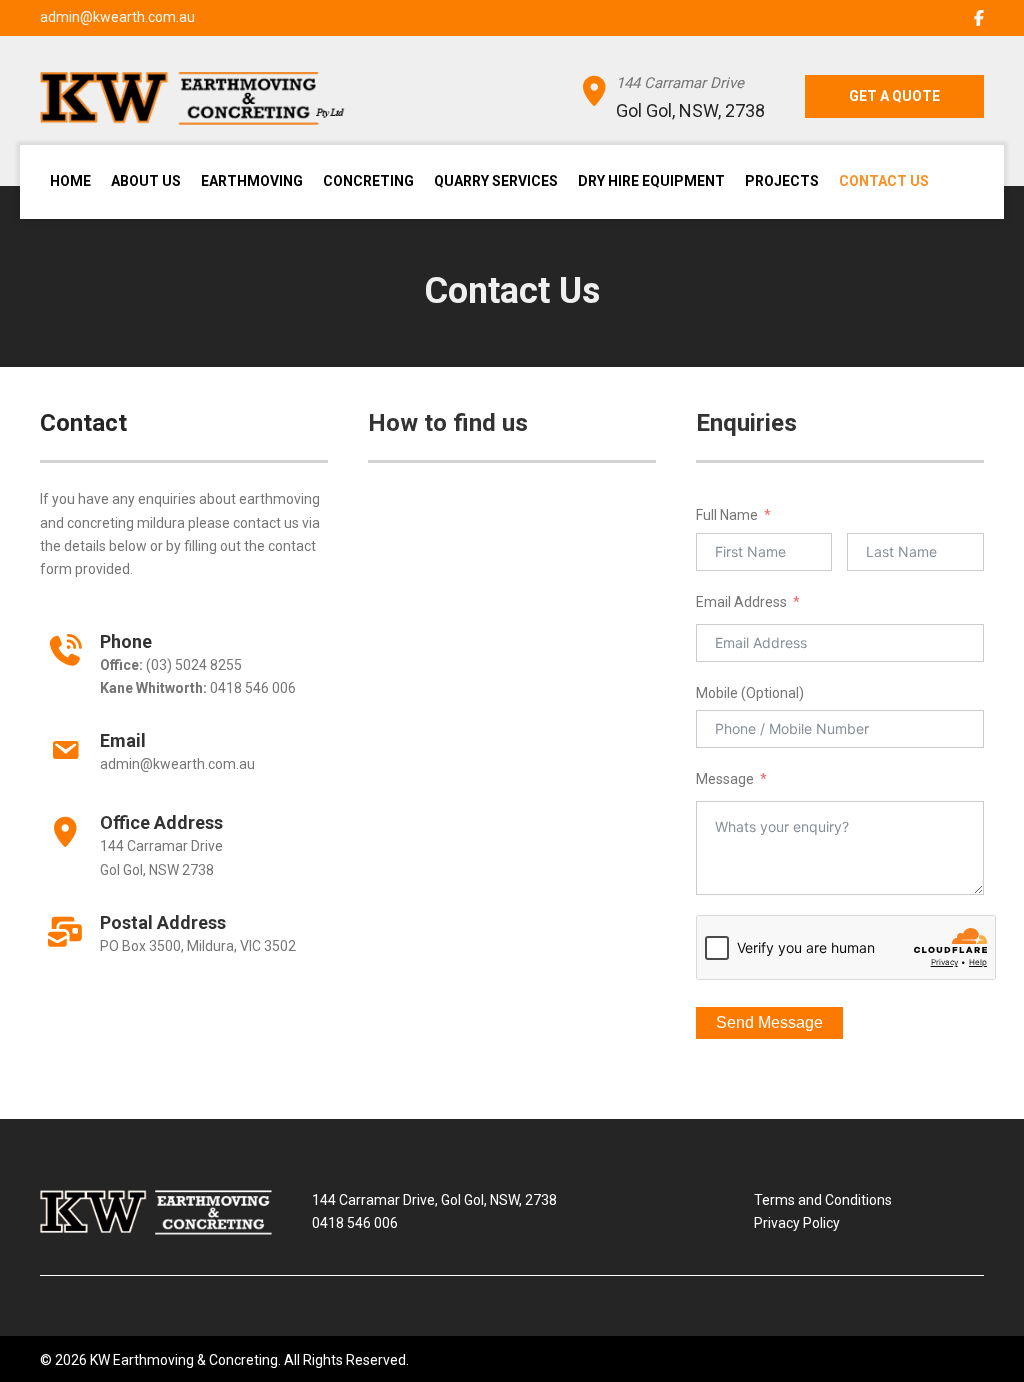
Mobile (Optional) (750, 693)
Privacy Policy (797, 1223)
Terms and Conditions (823, 1200)
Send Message (769, 1022)
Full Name (727, 515)
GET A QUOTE (894, 96)
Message (725, 779)
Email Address (741, 602)
